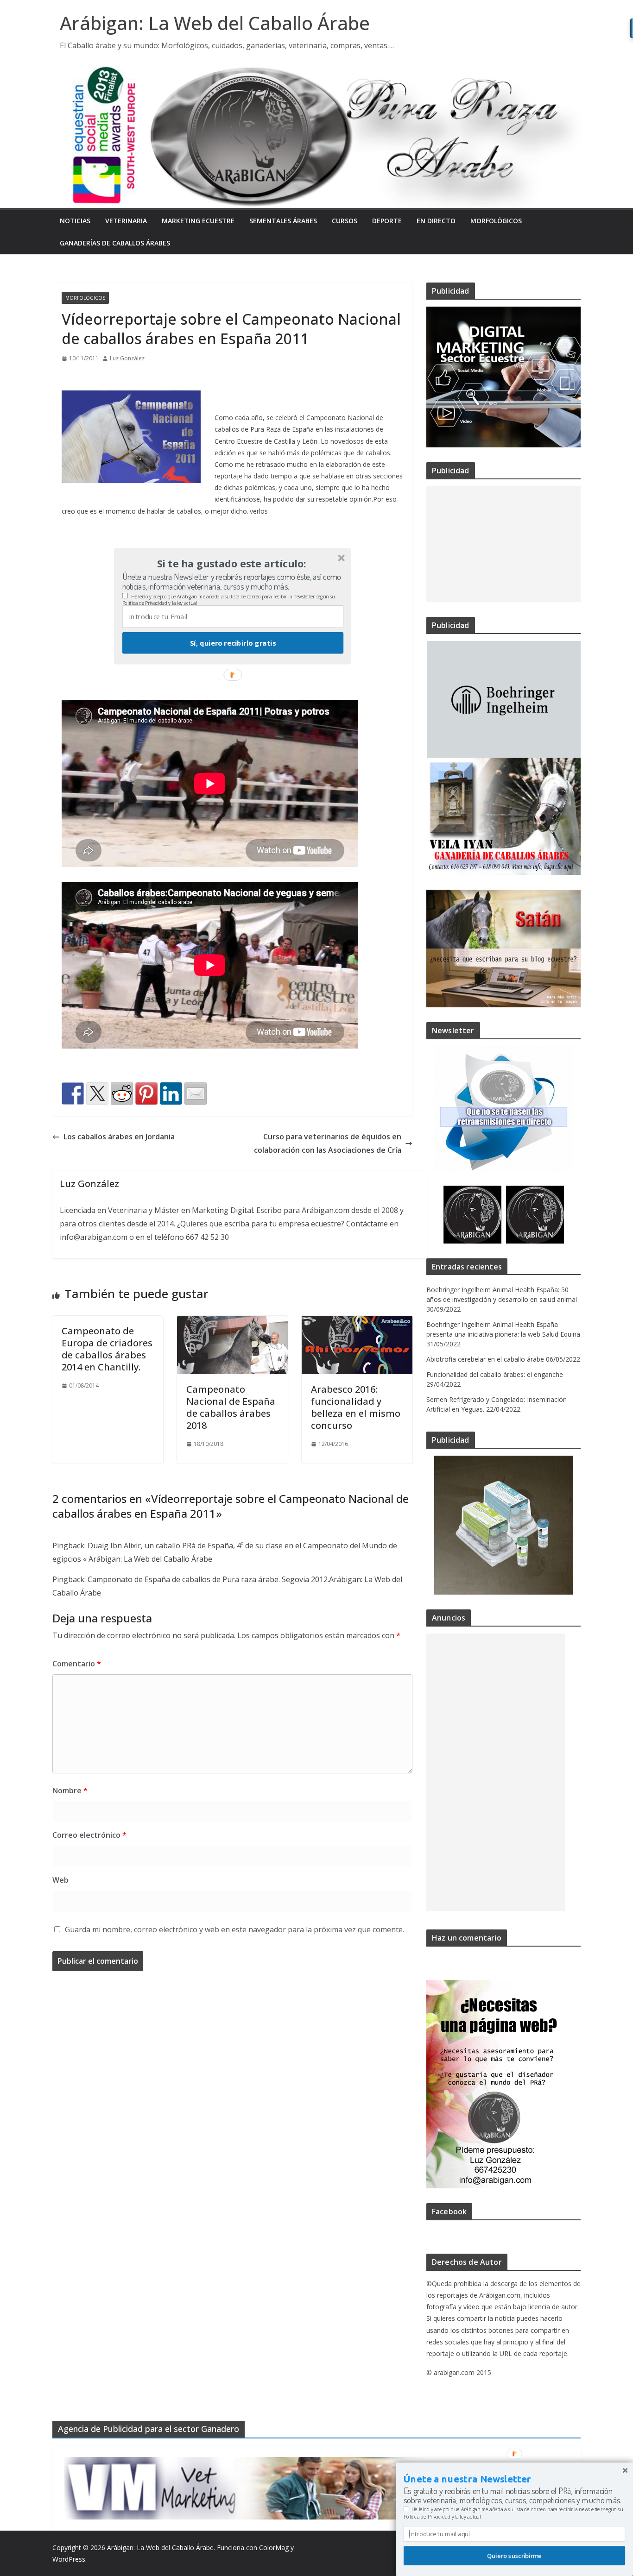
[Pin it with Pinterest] (146, 1093)
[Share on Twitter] (97, 1093)
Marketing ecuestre (198, 221)
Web (60, 1880)
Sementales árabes (283, 221)
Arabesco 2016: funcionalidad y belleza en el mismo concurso (356, 1407)
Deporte (387, 221)
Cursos (345, 221)
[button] (231, 564)
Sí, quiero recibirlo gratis (232, 643)
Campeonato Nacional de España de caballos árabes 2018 (231, 1407)
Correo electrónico (89, 1835)
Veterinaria (126, 221)
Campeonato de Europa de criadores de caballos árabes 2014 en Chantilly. (107, 1349)
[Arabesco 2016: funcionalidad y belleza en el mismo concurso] (357, 1322)
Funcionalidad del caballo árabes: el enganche (495, 1374)
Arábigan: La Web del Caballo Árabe (215, 23)
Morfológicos (496, 221)
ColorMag (274, 2548)
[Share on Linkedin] (171, 1093)
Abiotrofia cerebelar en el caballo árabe (485, 1359)
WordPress (69, 2559)
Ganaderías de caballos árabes (115, 243)
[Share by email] (196, 1093)
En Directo (436, 221)
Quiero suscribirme (514, 2556)
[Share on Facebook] (73, 1093)
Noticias (75, 221)
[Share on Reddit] (122, 1093)
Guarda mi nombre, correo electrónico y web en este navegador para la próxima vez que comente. (234, 1929)
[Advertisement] (503, 544)
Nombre (70, 1791)
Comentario (77, 1664)
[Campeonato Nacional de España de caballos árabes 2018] (232, 1322)
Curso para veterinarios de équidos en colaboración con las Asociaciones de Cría (328, 1143)
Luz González (127, 358)
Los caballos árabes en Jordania (119, 1137)
